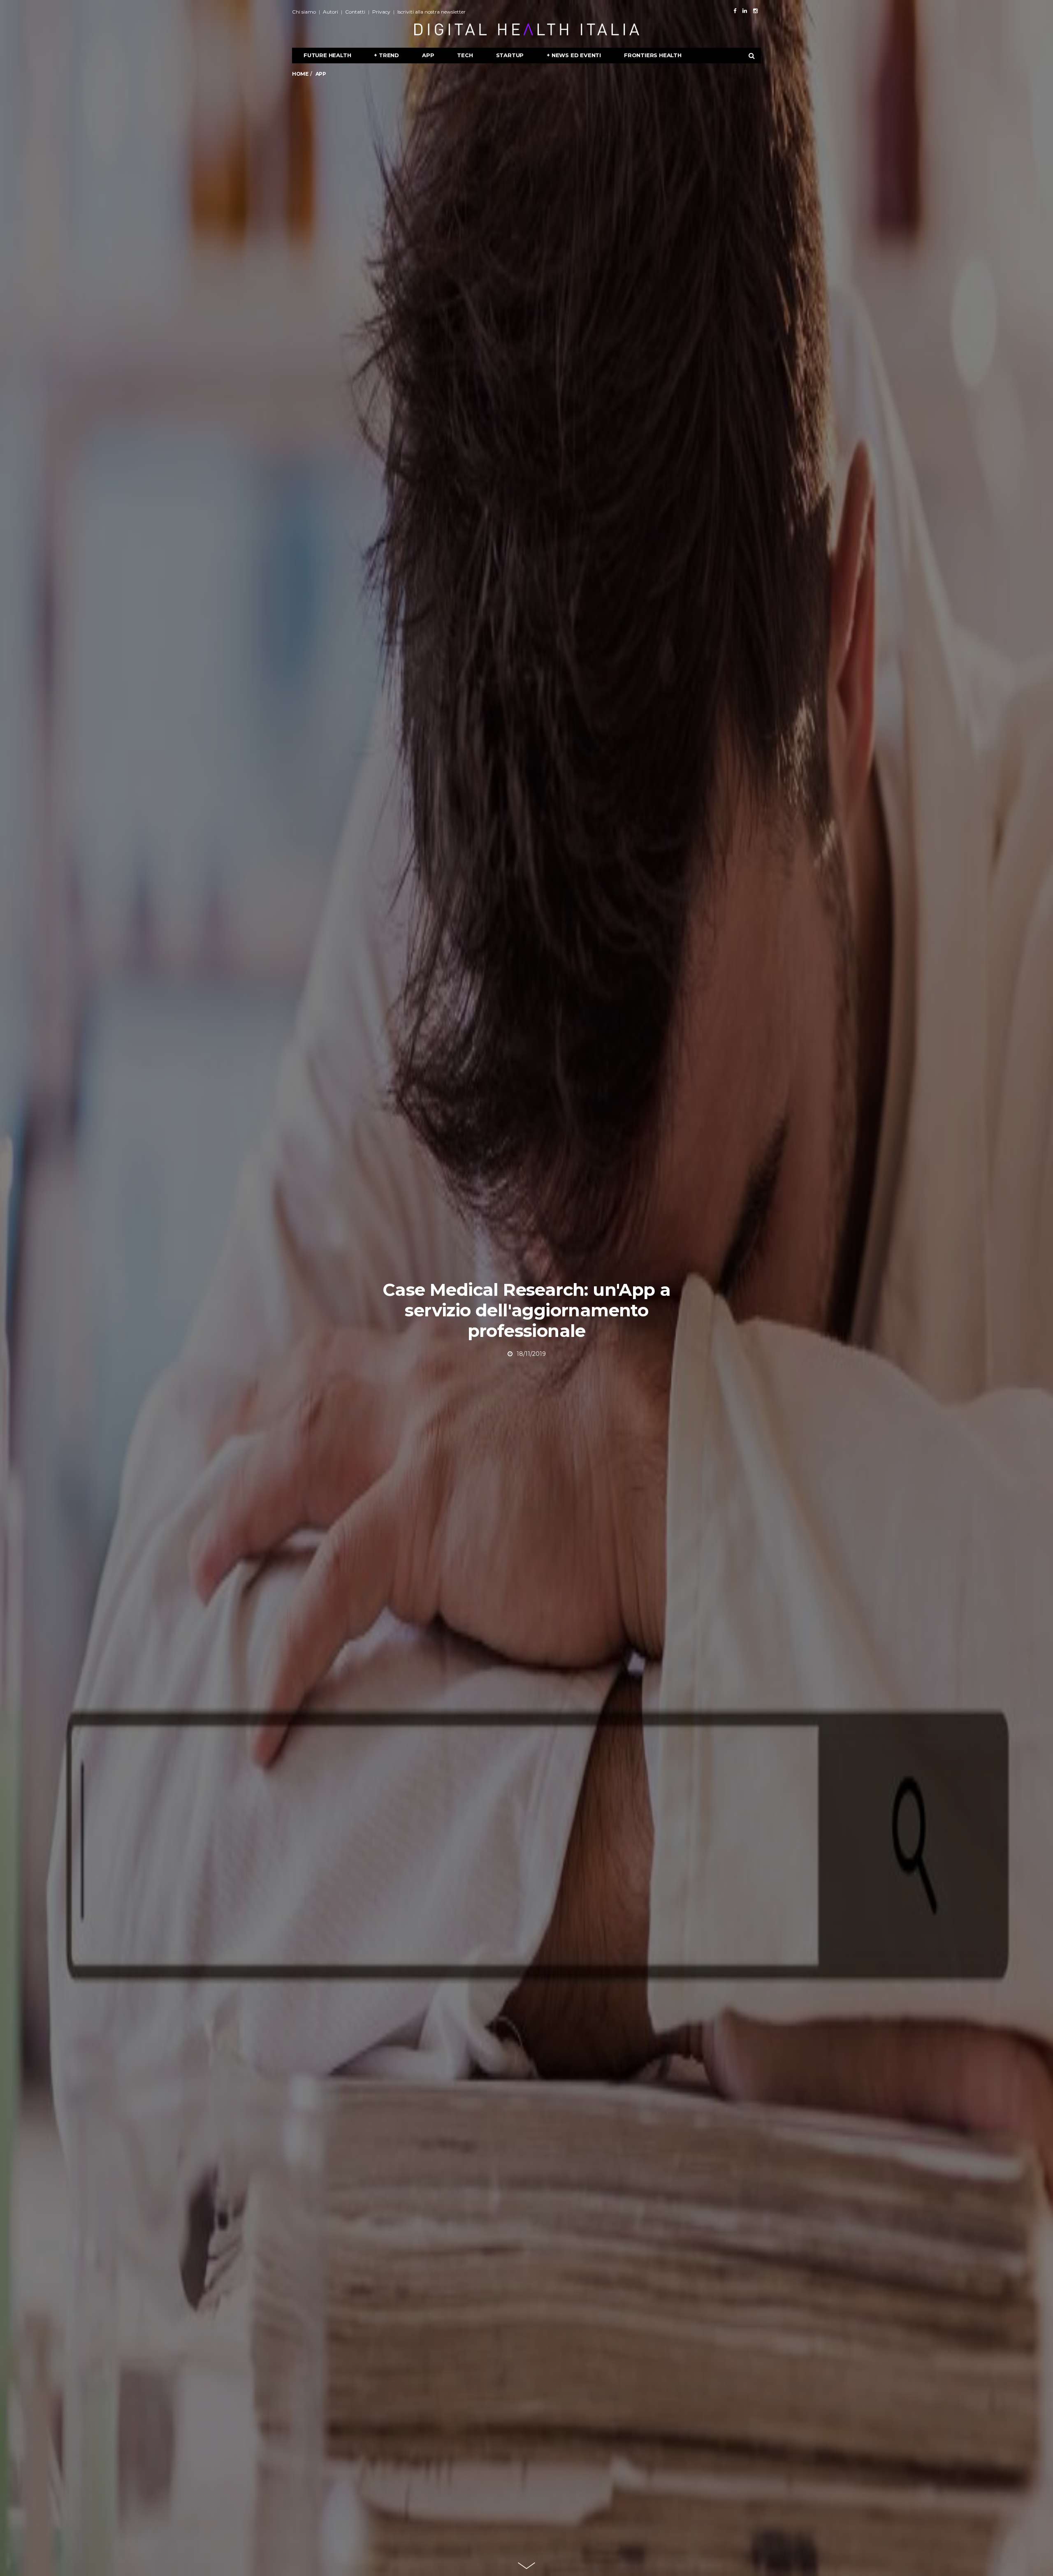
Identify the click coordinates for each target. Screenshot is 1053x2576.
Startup (510, 55)
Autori (331, 12)
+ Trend (386, 55)
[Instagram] (755, 11)
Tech (465, 55)
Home (300, 74)
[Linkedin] (745, 11)
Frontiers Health (653, 55)
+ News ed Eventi (574, 55)
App (428, 55)
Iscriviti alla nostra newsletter (431, 12)
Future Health (327, 55)
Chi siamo (304, 12)
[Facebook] (735, 11)
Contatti (355, 12)
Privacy (381, 12)
